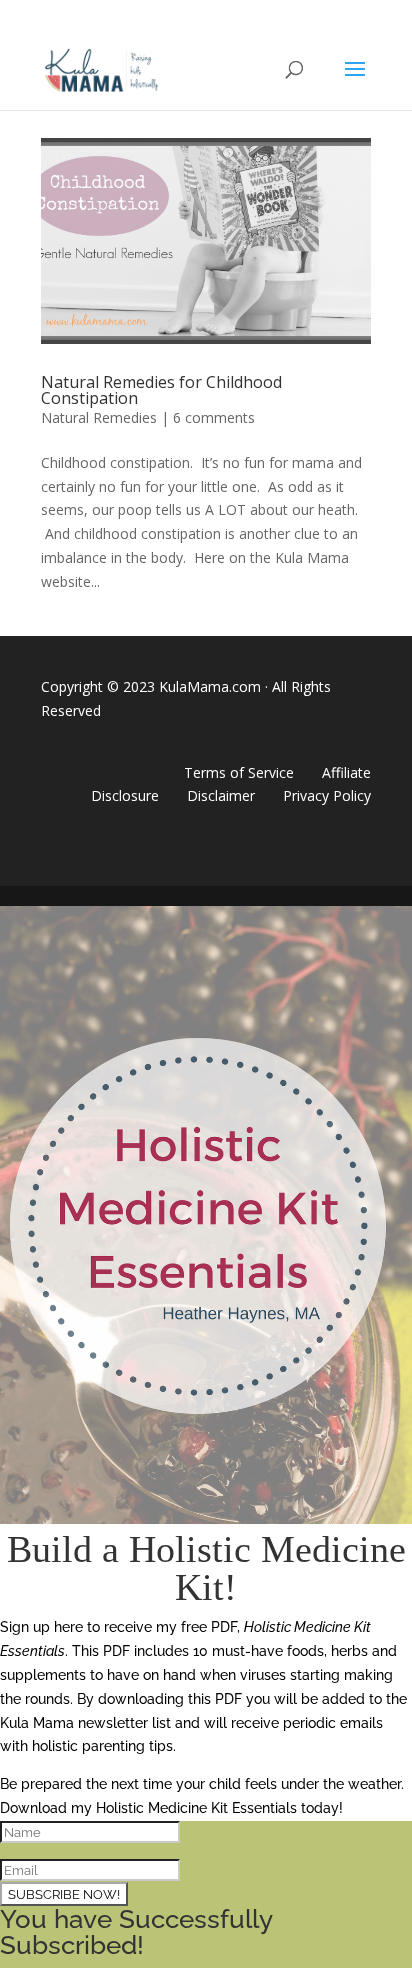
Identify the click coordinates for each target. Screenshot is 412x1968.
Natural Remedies (99, 417)
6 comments (214, 417)
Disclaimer (221, 795)
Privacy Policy (327, 795)
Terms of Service (239, 772)
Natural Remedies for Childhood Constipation (161, 390)
